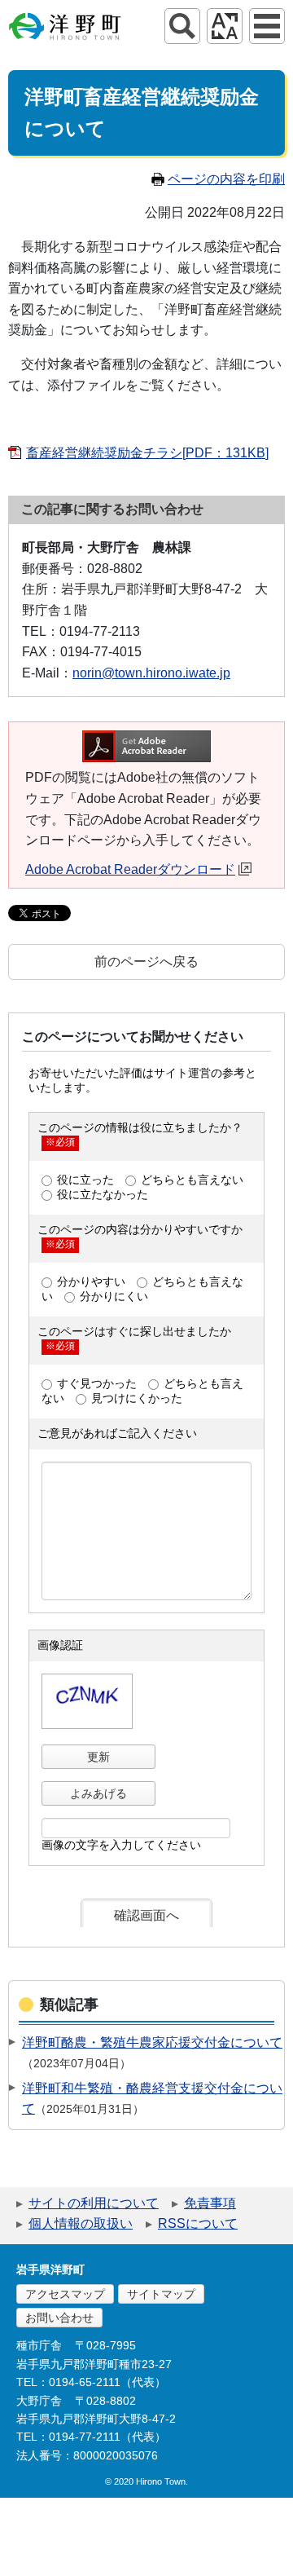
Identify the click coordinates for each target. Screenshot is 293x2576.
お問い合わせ (59, 2318)
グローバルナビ (267, 26)
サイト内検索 (182, 26)
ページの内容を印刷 (226, 179)
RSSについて (198, 2223)
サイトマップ (161, 2294)
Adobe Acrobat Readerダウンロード (130, 869)
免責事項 (210, 2203)
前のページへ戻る (146, 962)
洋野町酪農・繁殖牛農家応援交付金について (152, 2042)
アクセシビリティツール (225, 26)
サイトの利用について (94, 2203)
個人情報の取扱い (81, 2223)
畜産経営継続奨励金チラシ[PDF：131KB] (147, 453)
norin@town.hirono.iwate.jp (151, 673)
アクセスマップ (65, 2294)
